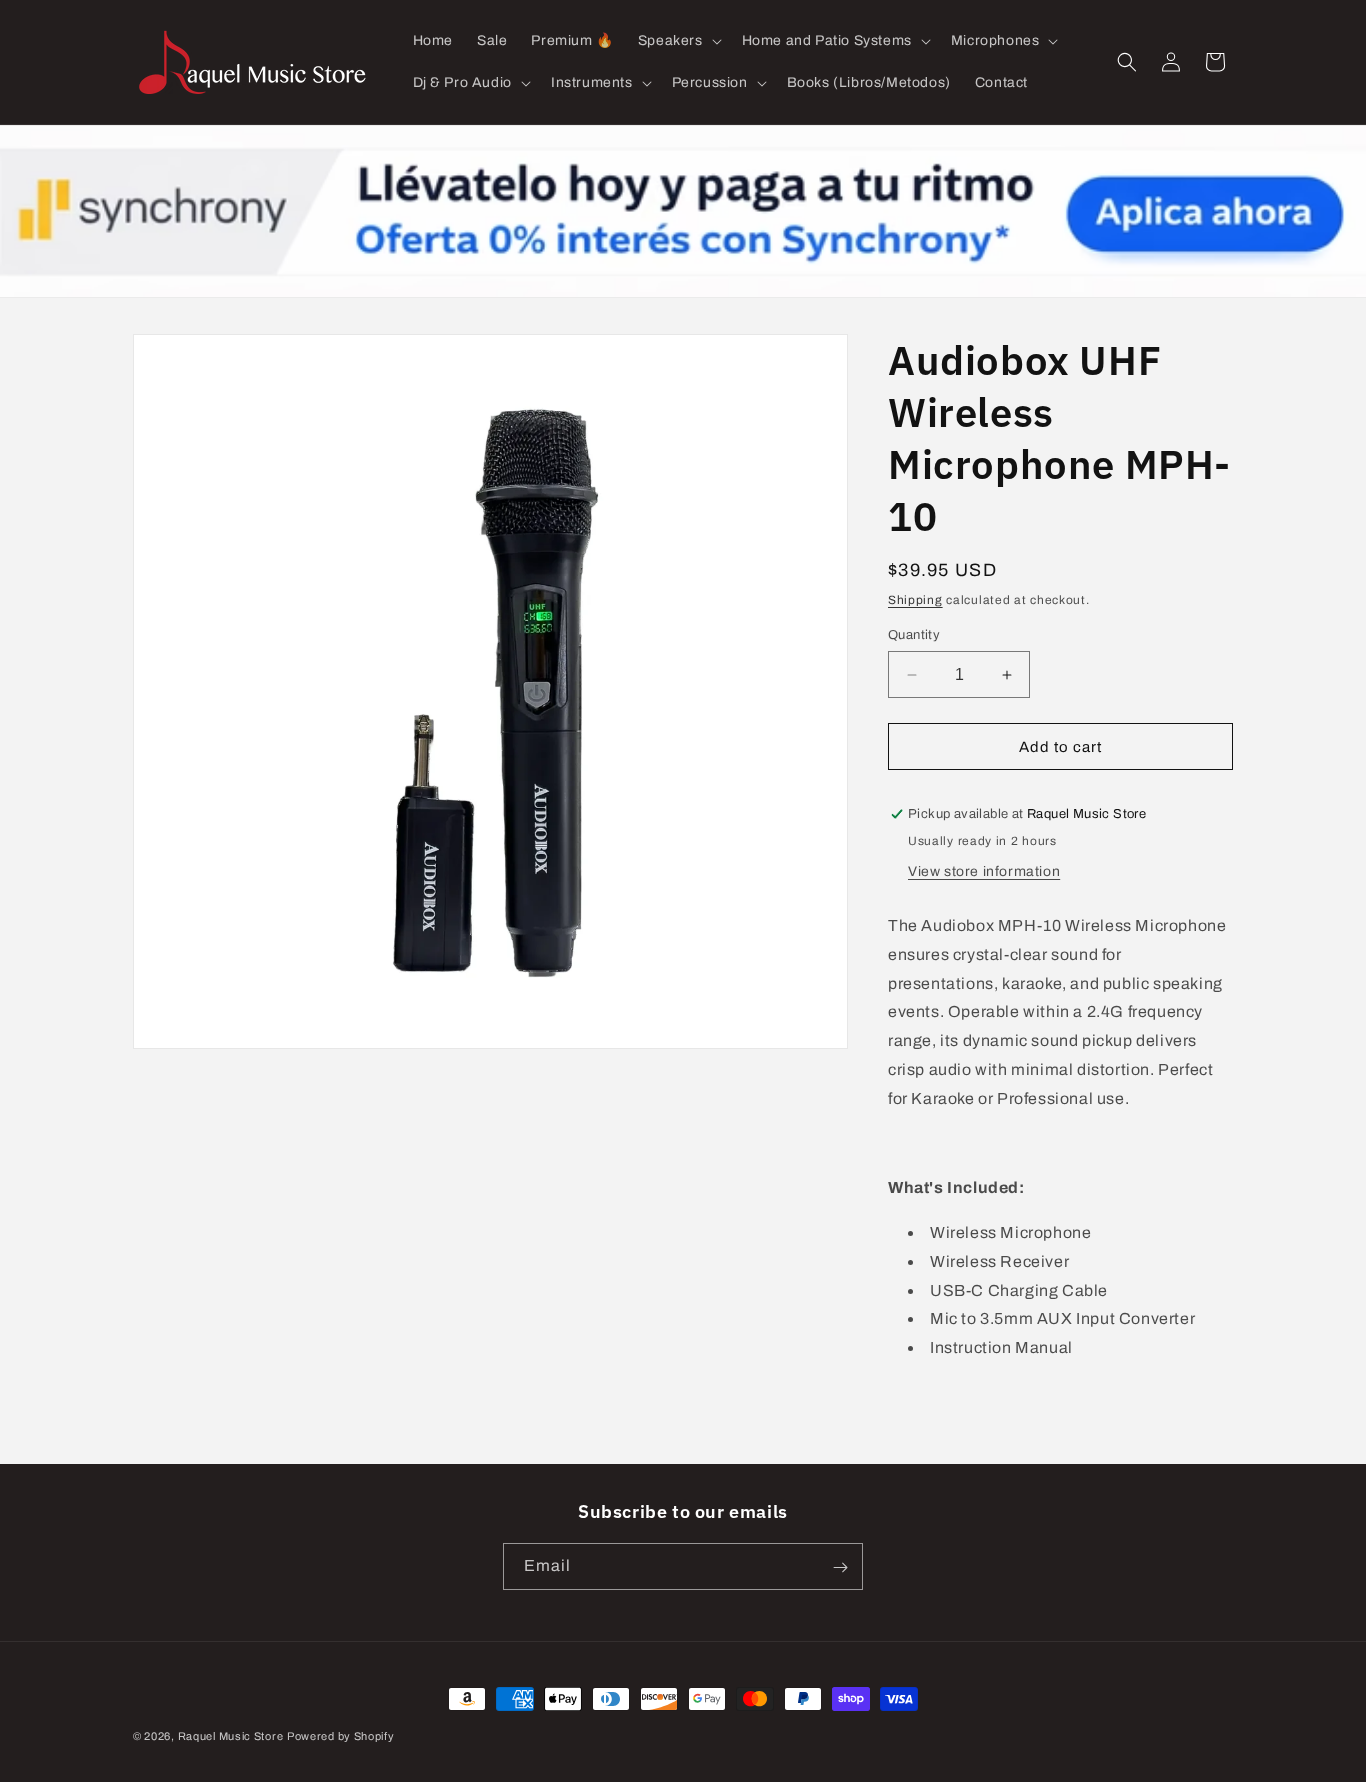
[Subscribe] (840, 1567)
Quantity (914, 635)
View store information (984, 871)
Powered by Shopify (341, 1736)
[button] (678, 41)
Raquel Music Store (231, 1736)
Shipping (915, 600)
